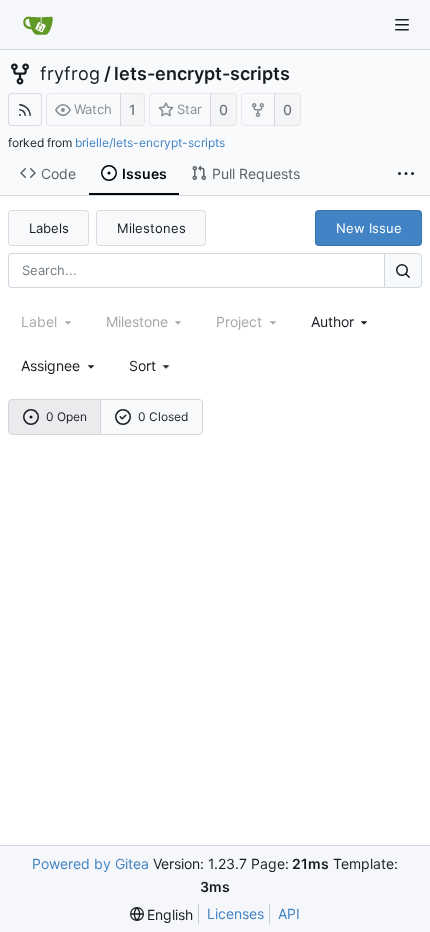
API (289, 913)
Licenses (235, 913)
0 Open (66, 416)
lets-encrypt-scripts (202, 74)
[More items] (406, 174)
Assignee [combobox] (50, 365)
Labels (49, 228)
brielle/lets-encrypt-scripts (150, 142)
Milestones (151, 228)
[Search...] (403, 270)
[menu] (151, 365)
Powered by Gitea (90, 863)
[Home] (38, 25)
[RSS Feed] (25, 109)
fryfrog (70, 74)
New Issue (369, 228)
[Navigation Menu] (402, 25)
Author (332, 321)
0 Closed (163, 416)
